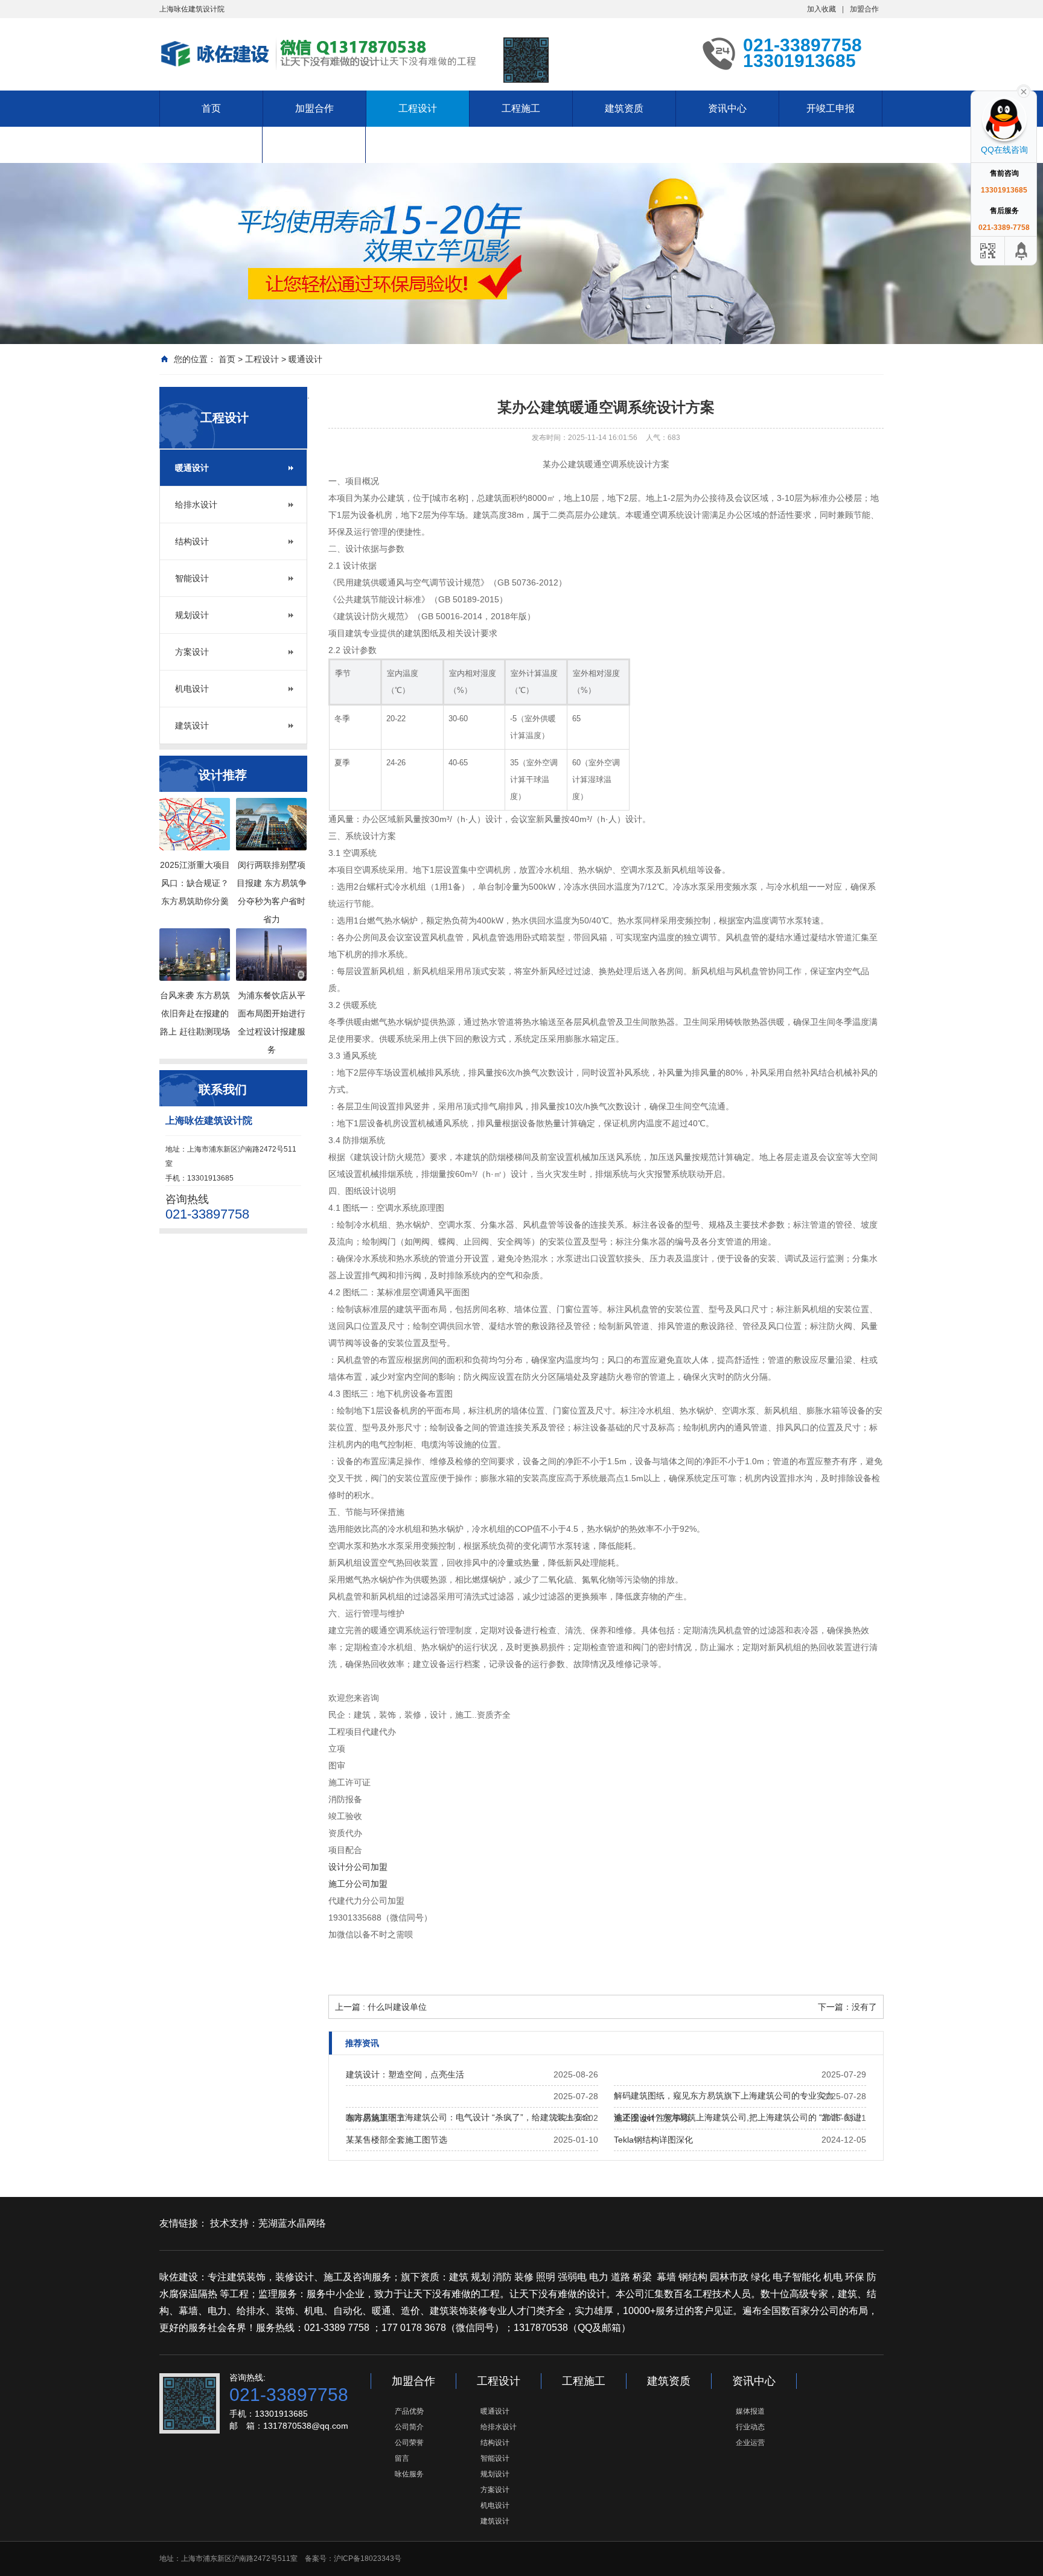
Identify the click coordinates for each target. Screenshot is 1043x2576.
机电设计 (192, 689)
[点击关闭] (1024, 91)
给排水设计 (196, 505)
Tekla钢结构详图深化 (653, 2140)
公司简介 (409, 2427)
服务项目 (211, 145)
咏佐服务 (409, 2474)
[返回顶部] (1022, 251)
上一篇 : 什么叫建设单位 (381, 2007)
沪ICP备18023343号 (368, 2558)
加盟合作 (864, 9)
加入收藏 (821, 9)
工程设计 (418, 108)
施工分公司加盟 (358, 1884)
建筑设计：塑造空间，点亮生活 (405, 2074)
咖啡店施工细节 (375, 2118)
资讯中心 (727, 108)
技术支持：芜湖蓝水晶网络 (268, 2223)
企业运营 (750, 2443)
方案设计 (192, 652)
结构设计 (192, 541)
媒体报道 (750, 2411)
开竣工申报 (831, 108)
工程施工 (521, 108)
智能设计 (192, 578)
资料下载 (314, 145)
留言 (402, 2458)
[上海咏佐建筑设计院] (322, 53)
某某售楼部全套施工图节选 (397, 2140)
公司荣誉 (409, 2443)
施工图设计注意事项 (652, 2118)
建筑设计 (192, 725)
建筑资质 (624, 108)
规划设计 (192, 615)
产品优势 (409, 2411)
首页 (211, 108)
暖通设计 (305, 359)
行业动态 (750, 2427)
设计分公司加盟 (358, 1867)
